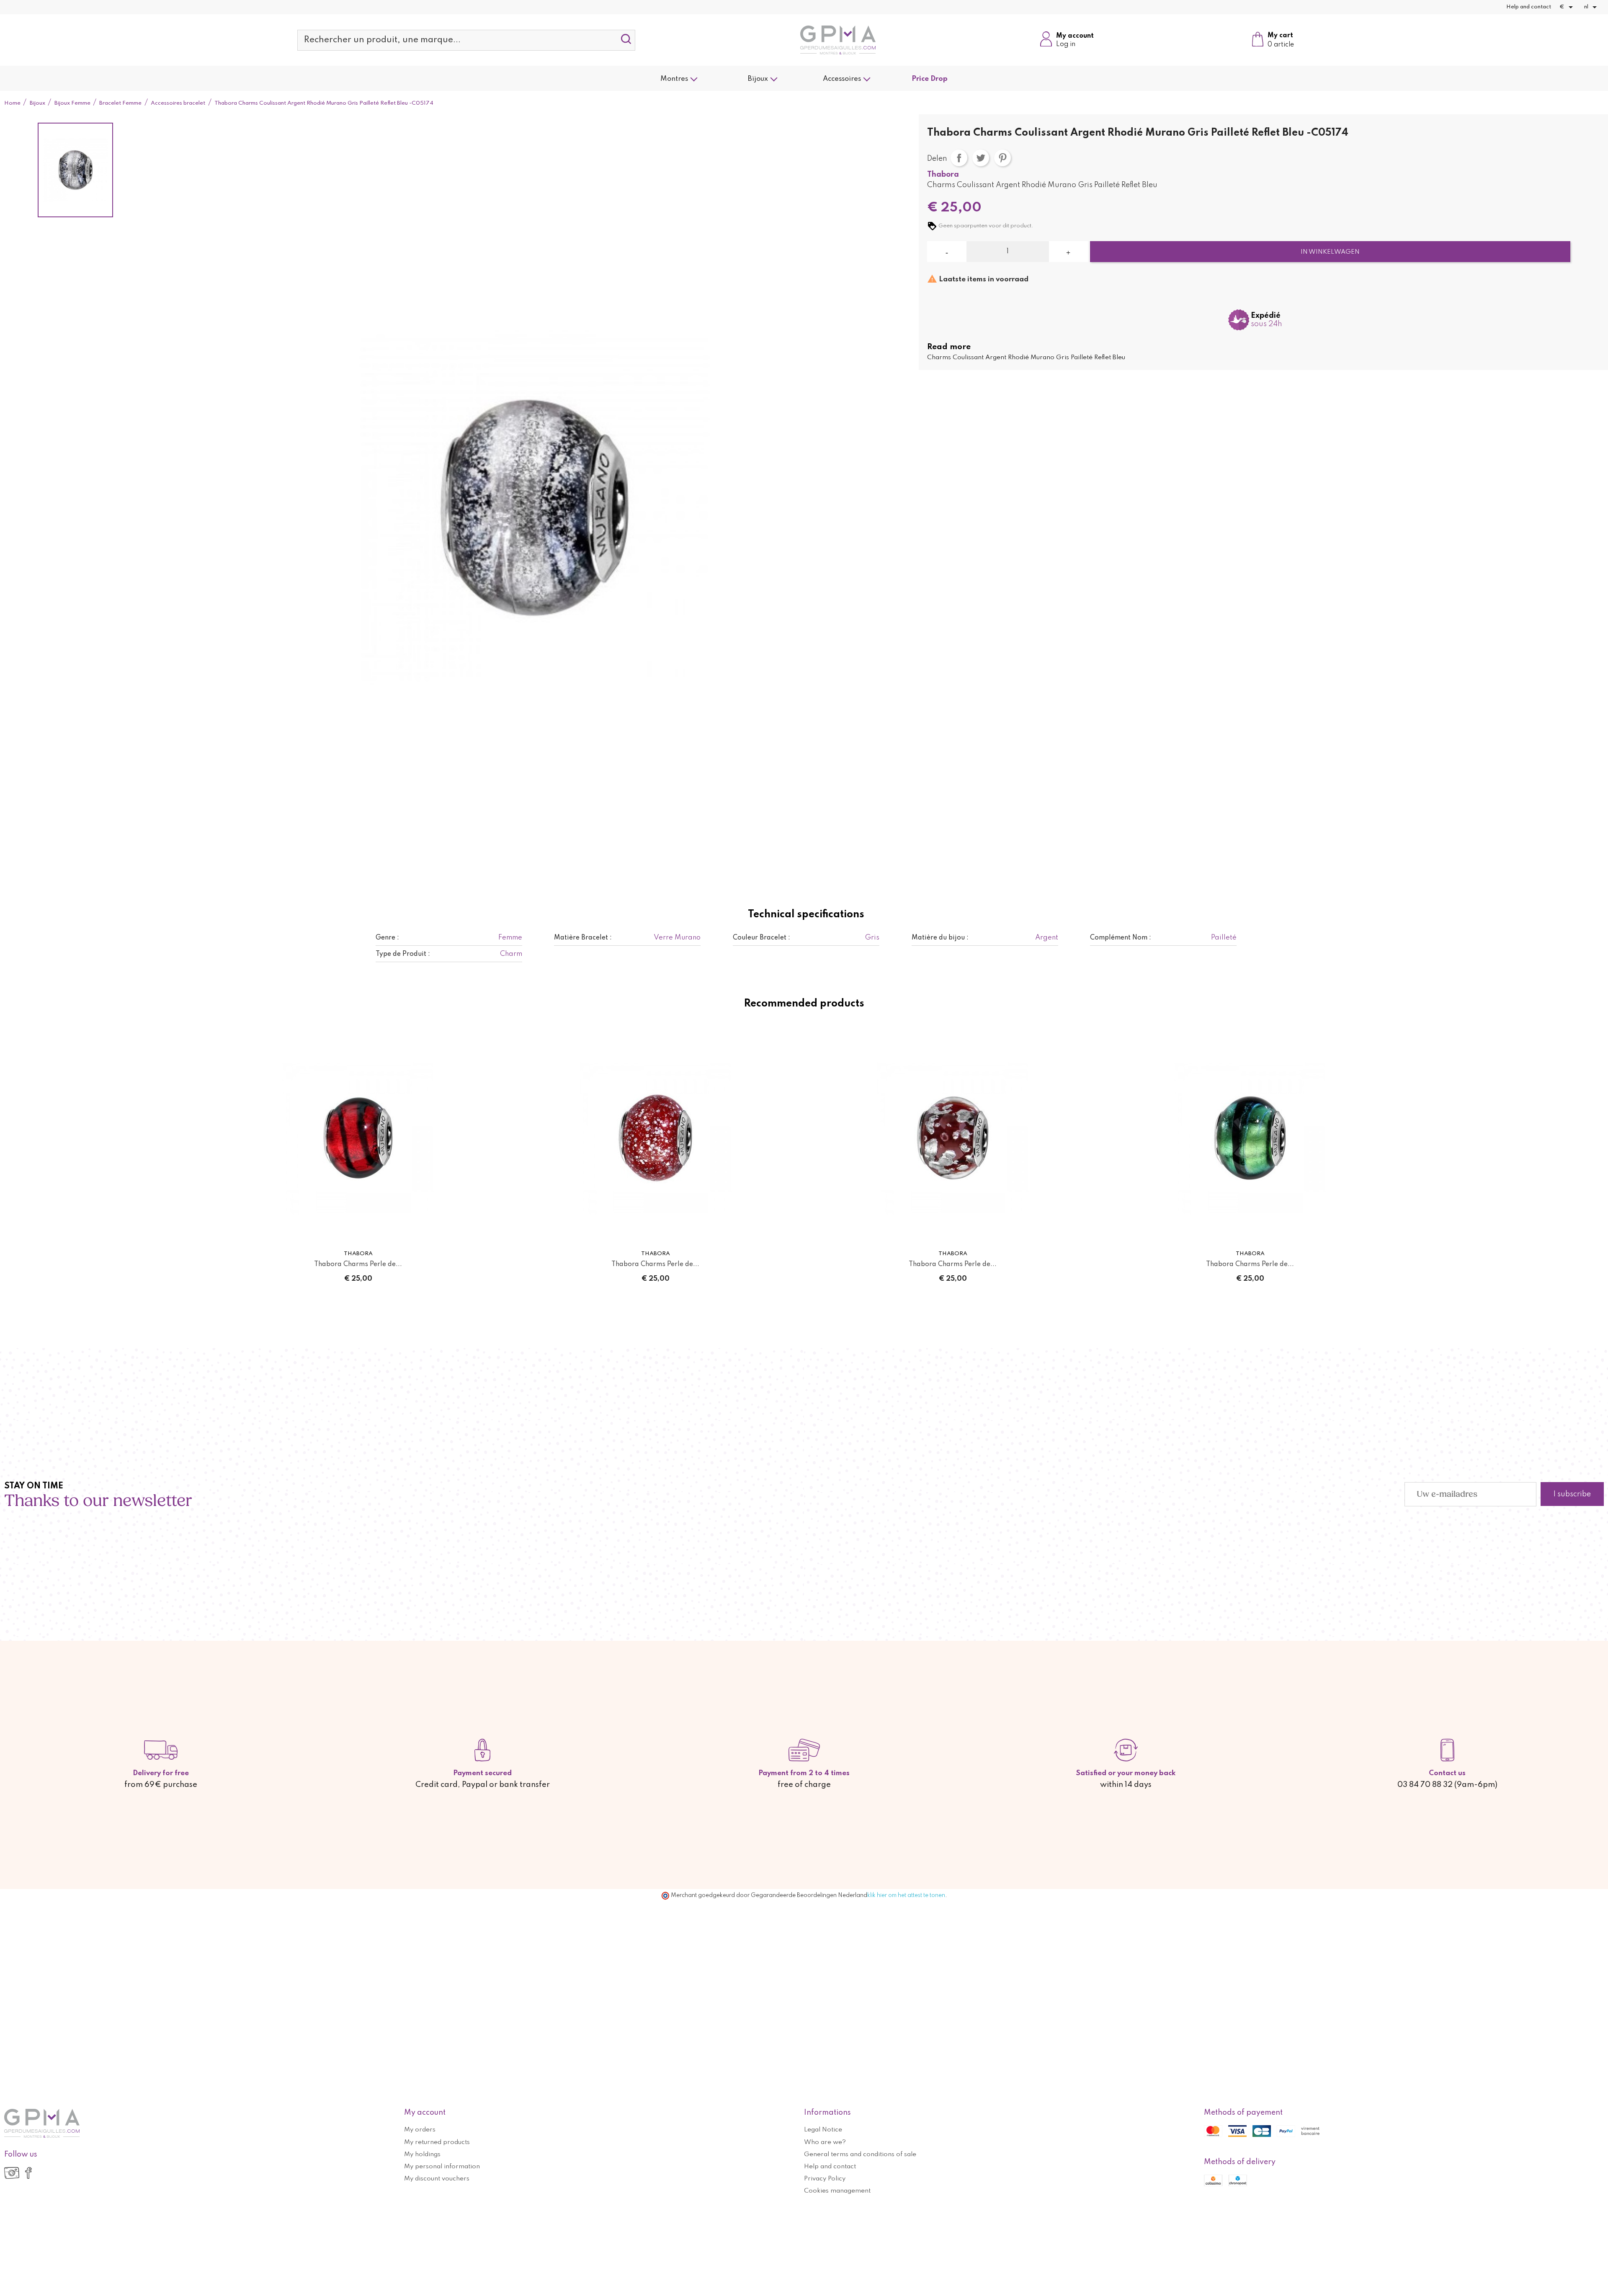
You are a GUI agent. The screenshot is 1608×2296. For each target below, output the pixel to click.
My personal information (442, 2167)
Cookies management (837, 2191)
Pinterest (1002, 158)
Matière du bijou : (940, 938)
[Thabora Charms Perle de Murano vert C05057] (1250, 1138)
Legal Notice (823, 2130)
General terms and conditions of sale (860, 2154)
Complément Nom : (1121, 938)
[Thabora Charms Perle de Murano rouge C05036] (358, 1138)
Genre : (387, 938)
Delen (959, 158)
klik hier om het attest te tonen (906, 1895)
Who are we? (825, 2142)
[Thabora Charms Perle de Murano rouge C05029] (953, 1138)
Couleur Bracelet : (761, 938)
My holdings (422, 2154)
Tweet (981, 158)
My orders (420, 2130)
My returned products (437, 2142)
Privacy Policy (825, 2179)
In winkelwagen (1330, 252)
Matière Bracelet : (583, 938)
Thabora (943, 175)
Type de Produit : (403, 954)
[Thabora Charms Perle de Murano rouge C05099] (655, 1138)
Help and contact (1529, 7)
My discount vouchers (437, 2179)
